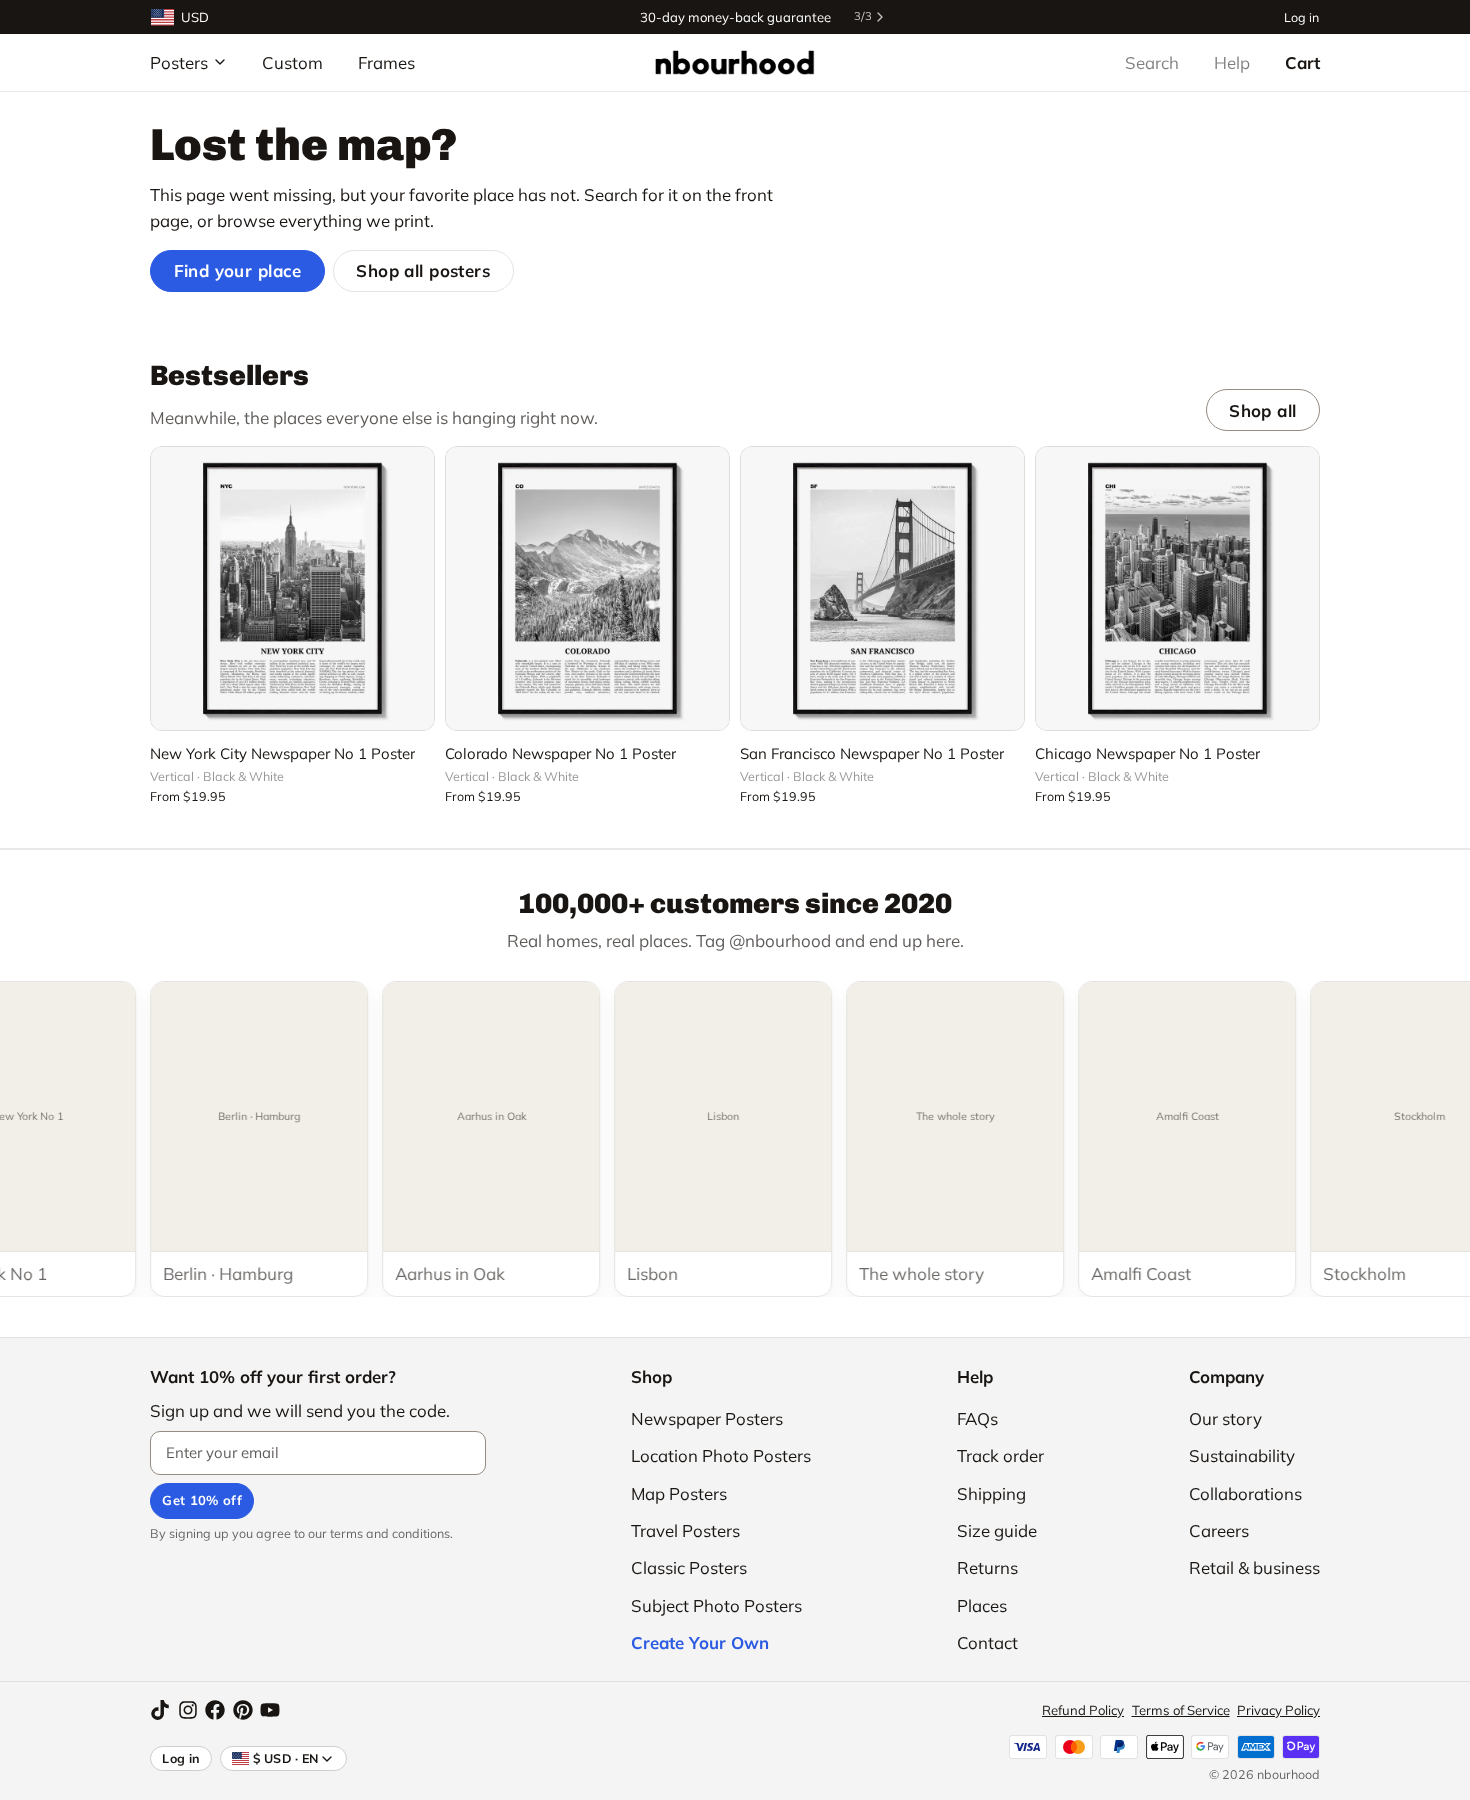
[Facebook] (215, 1710)
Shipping (991, 1493)
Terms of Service (1181, 1710)
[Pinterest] (243, 1710)
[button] (292, 704)
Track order (1000, 1455)
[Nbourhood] (734, 62)
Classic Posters (689, 1567)
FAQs (977, 1418)
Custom (292, 62)
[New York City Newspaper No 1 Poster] (292, 588)
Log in (1301, 16)
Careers (1219, 1530)
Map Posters (679, 1493)
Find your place (238, 270)
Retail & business (1254, 1567)
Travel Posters (685, 1530)
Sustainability (1242, 1455)
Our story (1225, 1418)
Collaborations (1245, 1493)
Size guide (997, 1530)
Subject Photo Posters (716, 1605)
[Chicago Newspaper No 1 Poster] (1177, 588)
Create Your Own (700, 1642)
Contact (987, 1642)
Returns (987, 1567)
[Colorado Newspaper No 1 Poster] (587, 588)
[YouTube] (270, 1710)
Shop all (1262, 410)
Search (1152, 62)
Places (982, 1605)
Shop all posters (423, 270)
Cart (1302, 62)
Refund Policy (1083, 1710)
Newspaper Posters (707, 1418)
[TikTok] (160, 1710)
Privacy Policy (1278, 1710)
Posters (179, 62)
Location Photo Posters (721, 1455)
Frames (386, 62)
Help (1232, 62)
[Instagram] (188, 1710)
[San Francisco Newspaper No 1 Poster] (882, 588)
